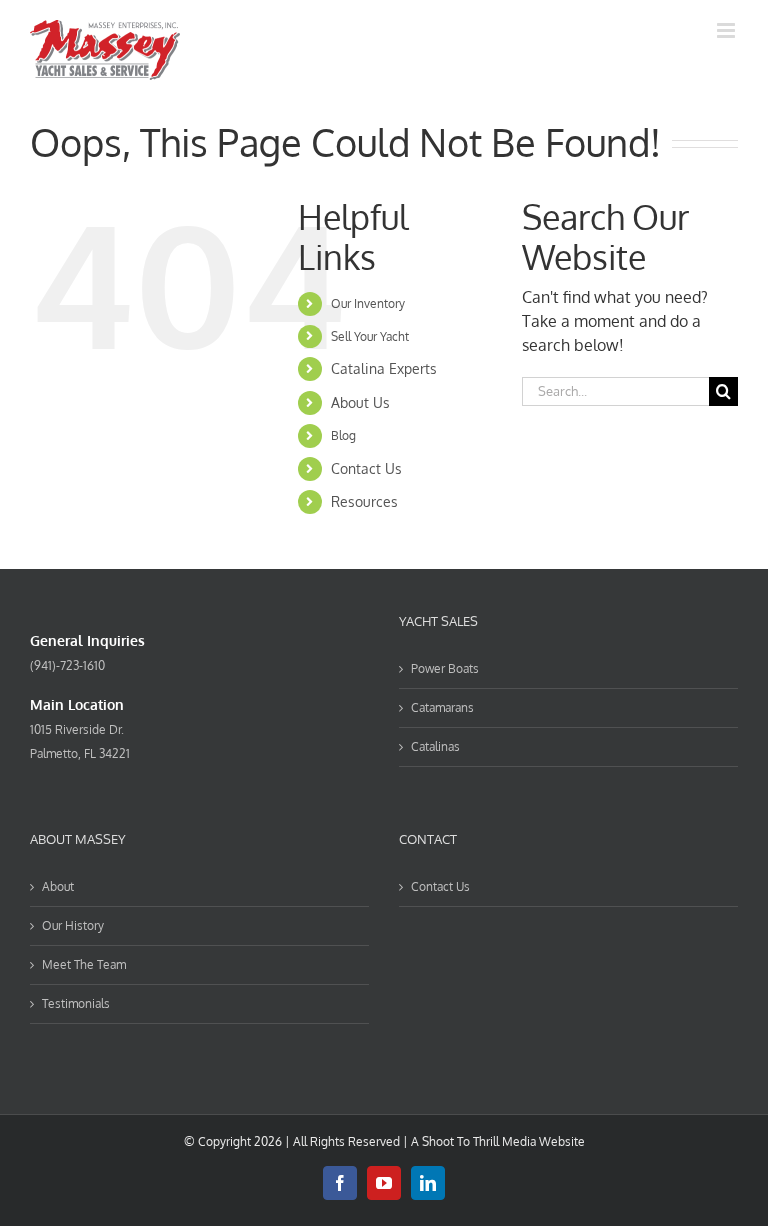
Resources (364, 501)
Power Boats (445, 668)
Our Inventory (368, 303)
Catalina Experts (384, 368)
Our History (73, 925)
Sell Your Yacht (370, 336)
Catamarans (442, 707)
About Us (360, 402)
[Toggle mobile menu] (727, 30)
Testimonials (76, 1003)
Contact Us (366, 468)
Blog (343, 435)
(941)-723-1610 (67, 665)
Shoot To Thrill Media (479, 1141)
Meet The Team (84, 964)
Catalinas (435, 746)
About (58, 886)
